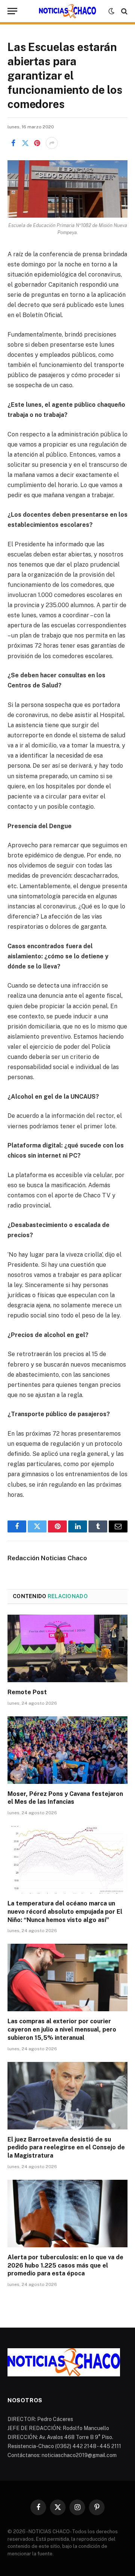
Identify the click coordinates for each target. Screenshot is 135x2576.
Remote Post (27, 1692)
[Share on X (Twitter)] (25, 143)
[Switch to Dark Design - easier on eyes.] (111, 11)
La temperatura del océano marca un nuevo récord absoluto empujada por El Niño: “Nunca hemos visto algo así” (65, 1912)
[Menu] (12, 11)
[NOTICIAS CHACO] (67, 11)
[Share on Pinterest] (37, 143)
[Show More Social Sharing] (52, 143)
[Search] (124, 11)
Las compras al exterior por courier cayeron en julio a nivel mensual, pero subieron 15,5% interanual (62, 2029)
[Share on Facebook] (13, 143)
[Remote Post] (67, 1648)
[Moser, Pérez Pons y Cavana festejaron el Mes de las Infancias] (67, 1750)
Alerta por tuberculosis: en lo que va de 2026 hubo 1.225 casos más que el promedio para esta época (65, 2265)
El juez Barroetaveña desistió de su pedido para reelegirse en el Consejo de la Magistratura (66, 2148)
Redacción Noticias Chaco (47, 1558)
